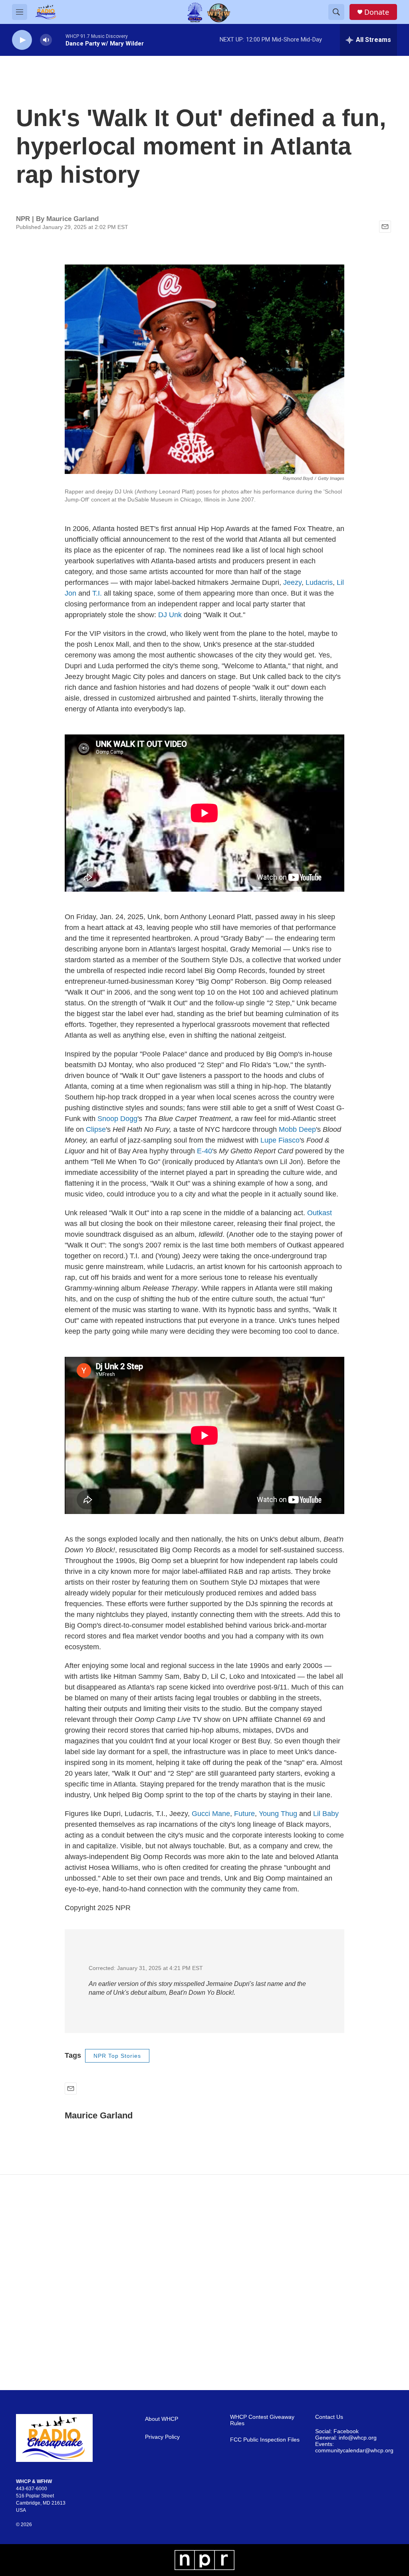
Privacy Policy (162, 2437)
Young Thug (278, 1814)
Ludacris (319, 582)
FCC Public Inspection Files (265, 2440)
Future (244, 1814)
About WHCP (162, 2419)
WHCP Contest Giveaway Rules (262, 2420)
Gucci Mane (211, 1814)
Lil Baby (326, 1814)
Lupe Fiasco (280, 1140)
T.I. (97, 593)
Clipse (96, 1129)
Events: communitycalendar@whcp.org (354, 2447)
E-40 (204, 1151)
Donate (377, 12)
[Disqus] (204, 2282)
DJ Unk (170, 615)
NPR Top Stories (117, 2056)
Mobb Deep (297, 1129)
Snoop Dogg (117, 1119)
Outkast (320, 1213)
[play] (22, 40)
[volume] (46, 40)
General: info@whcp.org (346, 2438)
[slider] (59, 40)
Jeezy (292, 582)
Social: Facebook (337, 2431)
